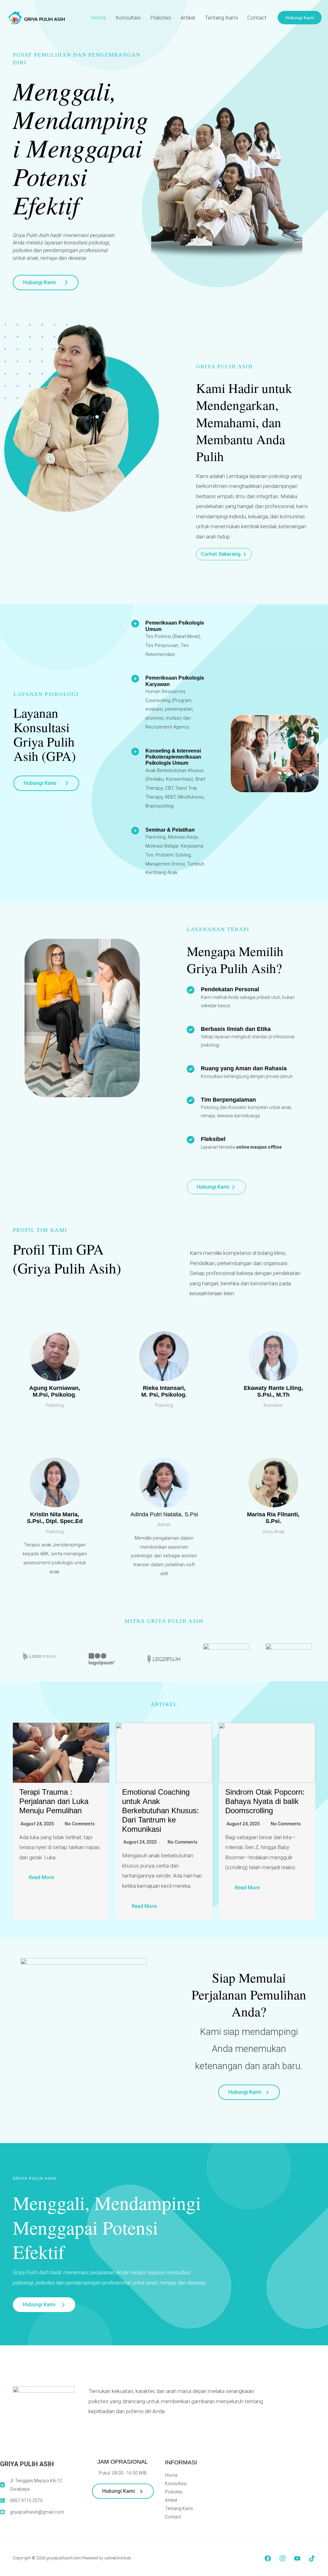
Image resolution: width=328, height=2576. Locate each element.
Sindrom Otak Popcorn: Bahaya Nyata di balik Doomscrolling (265, 1801)
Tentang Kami (221, 18)
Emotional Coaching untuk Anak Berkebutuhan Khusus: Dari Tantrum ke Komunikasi (160, 1810)
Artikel (188, 18)
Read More (41, 1877)
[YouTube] (297, 2558)
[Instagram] (283, 2558)
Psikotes (161, 18)
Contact (257, 18)
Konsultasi (128, 18)
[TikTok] (312, 2558)
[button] (300, 18)
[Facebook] (268, 2558)
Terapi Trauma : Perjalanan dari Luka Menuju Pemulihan (54, 1801)
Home (98, 18)
